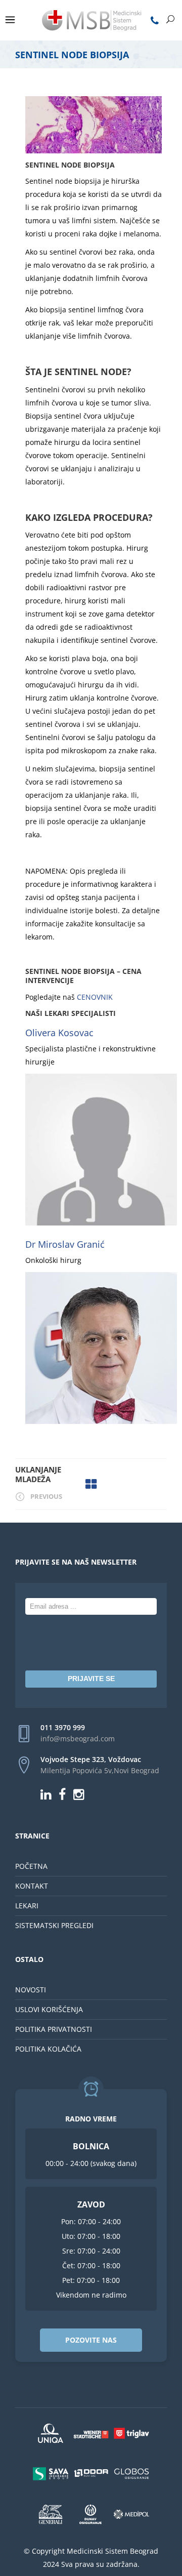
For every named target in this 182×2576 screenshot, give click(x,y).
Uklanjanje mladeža (38, 1475)
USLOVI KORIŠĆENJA (49, 2009)
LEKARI (27, 1906)
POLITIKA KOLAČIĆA (48, 2049)
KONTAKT (32, 1886)
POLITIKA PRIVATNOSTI (54, 2029)
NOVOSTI (31, 1990)
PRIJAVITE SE (91, 1679)
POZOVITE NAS (91, 2340)
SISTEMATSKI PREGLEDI (54, 1925)
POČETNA (31, 1866)
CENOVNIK (94, 997)
